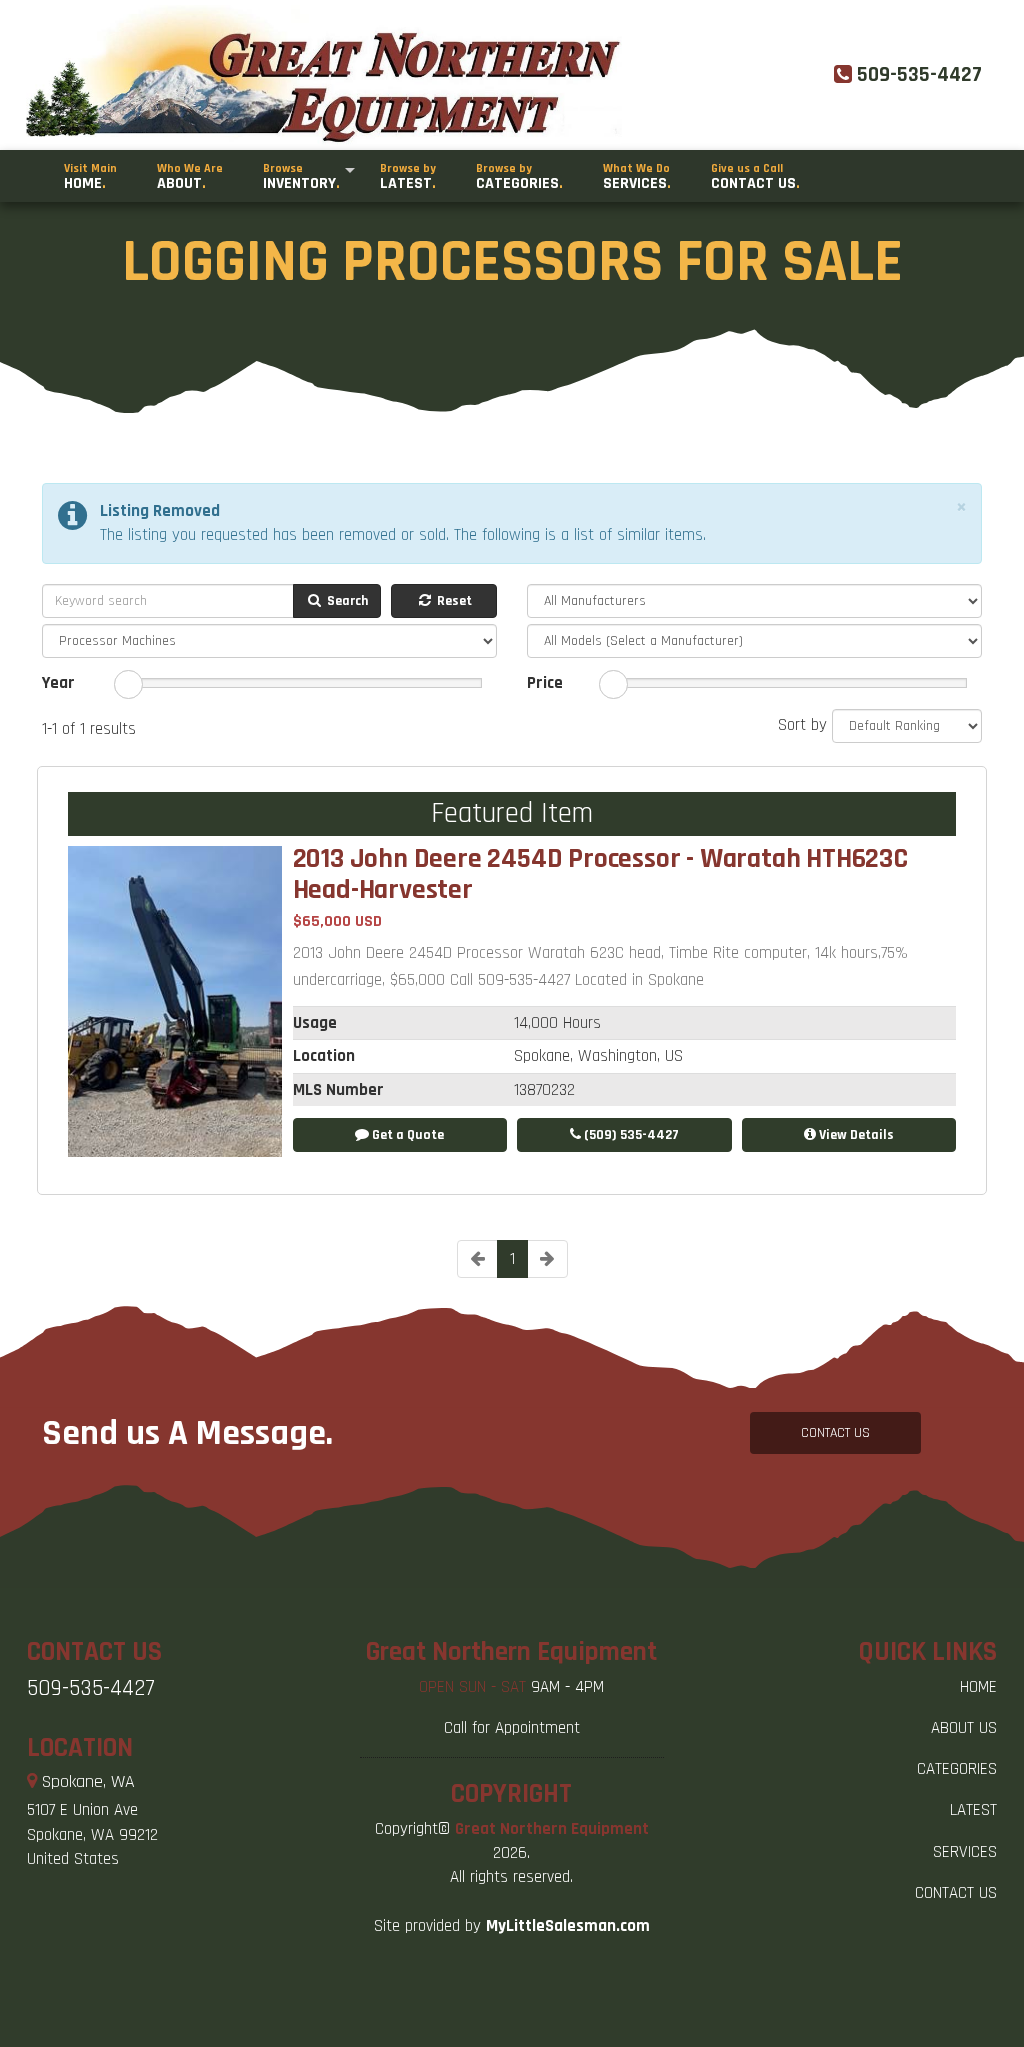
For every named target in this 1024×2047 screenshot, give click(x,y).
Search (346, 601)
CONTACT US (835, 1433)
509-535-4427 (91, 1688)
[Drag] (128, 684)
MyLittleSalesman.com (568, 1926)
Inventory (301, 177)
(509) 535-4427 (630, 1135)
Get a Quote (406, 1135)
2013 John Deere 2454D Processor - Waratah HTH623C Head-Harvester (600, 874)
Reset (453, 601)
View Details (855, 1135)
